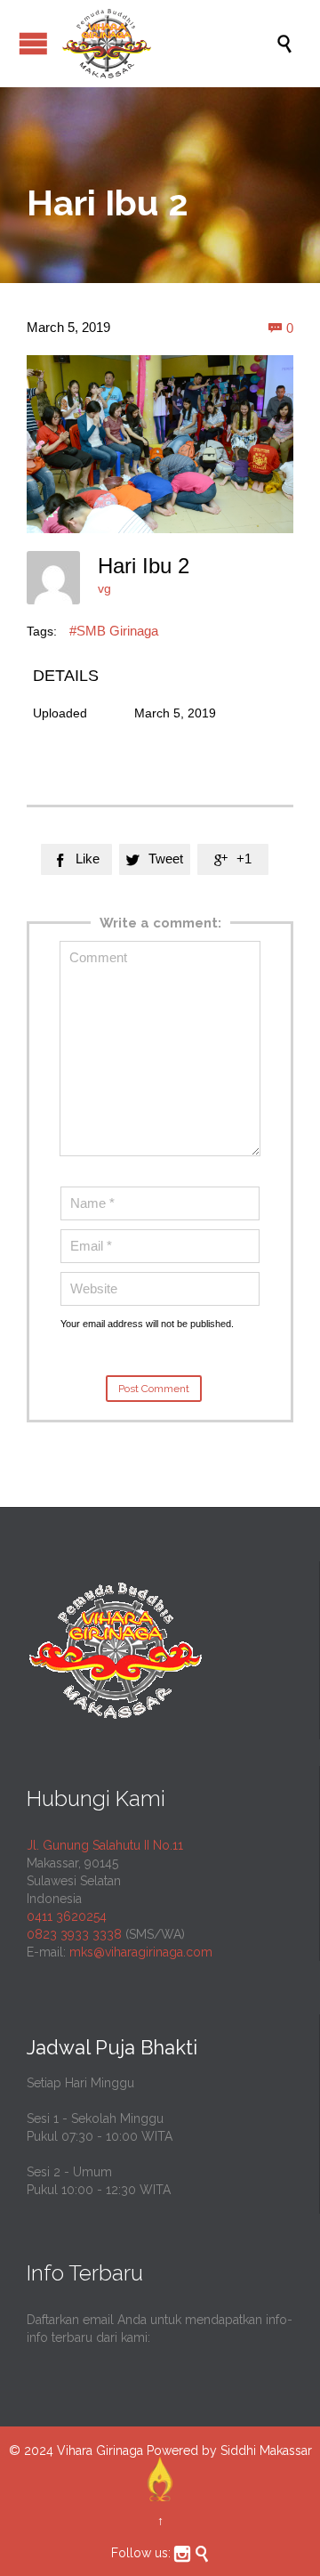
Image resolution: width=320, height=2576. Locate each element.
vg (104, 588)
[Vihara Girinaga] (169, 44)
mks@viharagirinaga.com (141, 1952)
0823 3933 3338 (74, 1934)
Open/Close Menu (33, 43)
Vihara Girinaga (100, 2450)
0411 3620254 (67, 1916)
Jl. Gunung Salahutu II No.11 (105, 1845)
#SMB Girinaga (114, 631)
